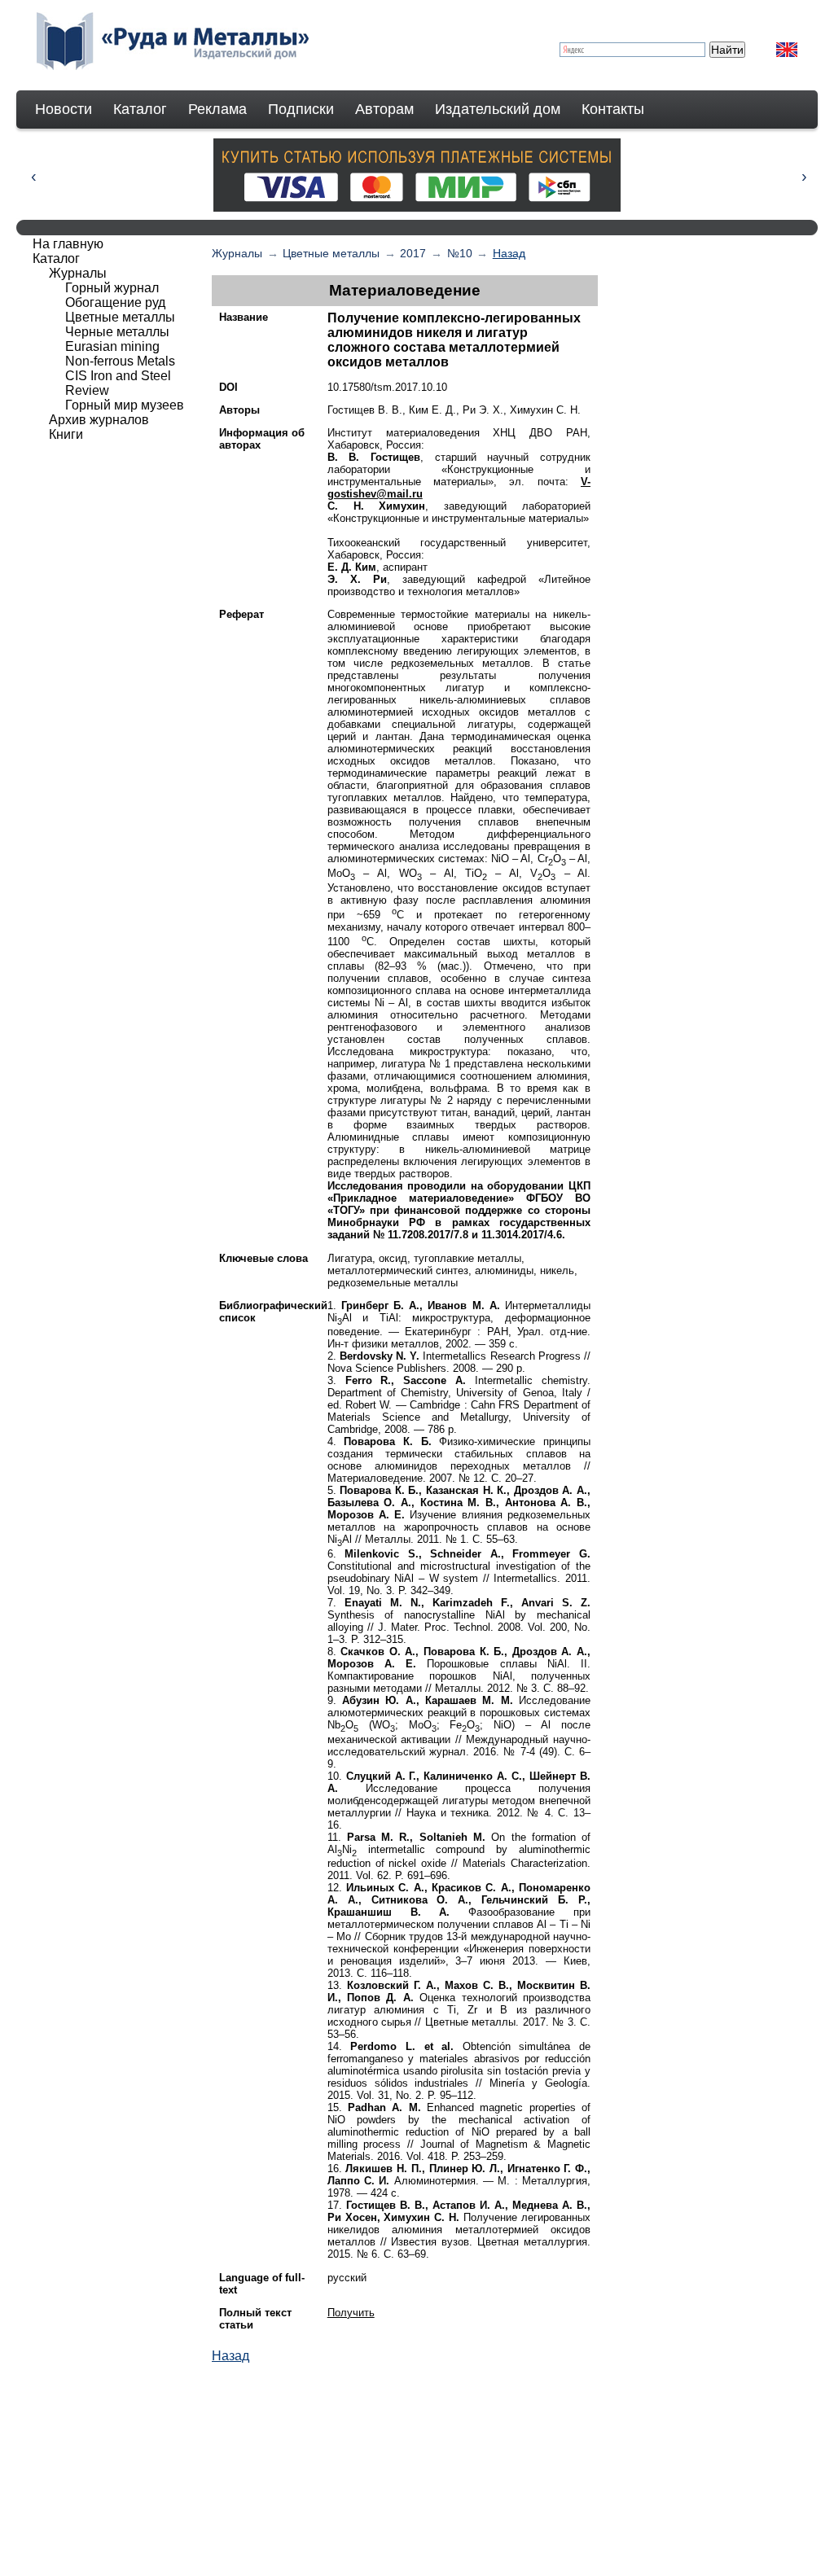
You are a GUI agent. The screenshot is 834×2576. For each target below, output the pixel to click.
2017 (413, 253)
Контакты (613, 109)
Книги (66, 434)
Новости (64, 109)
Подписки (301, 109)
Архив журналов (99, 420)
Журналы (237, 253)
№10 (460, 253)
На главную (68, 244)
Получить (351, 2313)
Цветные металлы (331, 253)
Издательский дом (498, 109)
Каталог (140, 109)
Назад (509, 253)
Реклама (217, 109)
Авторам (384, 109)
